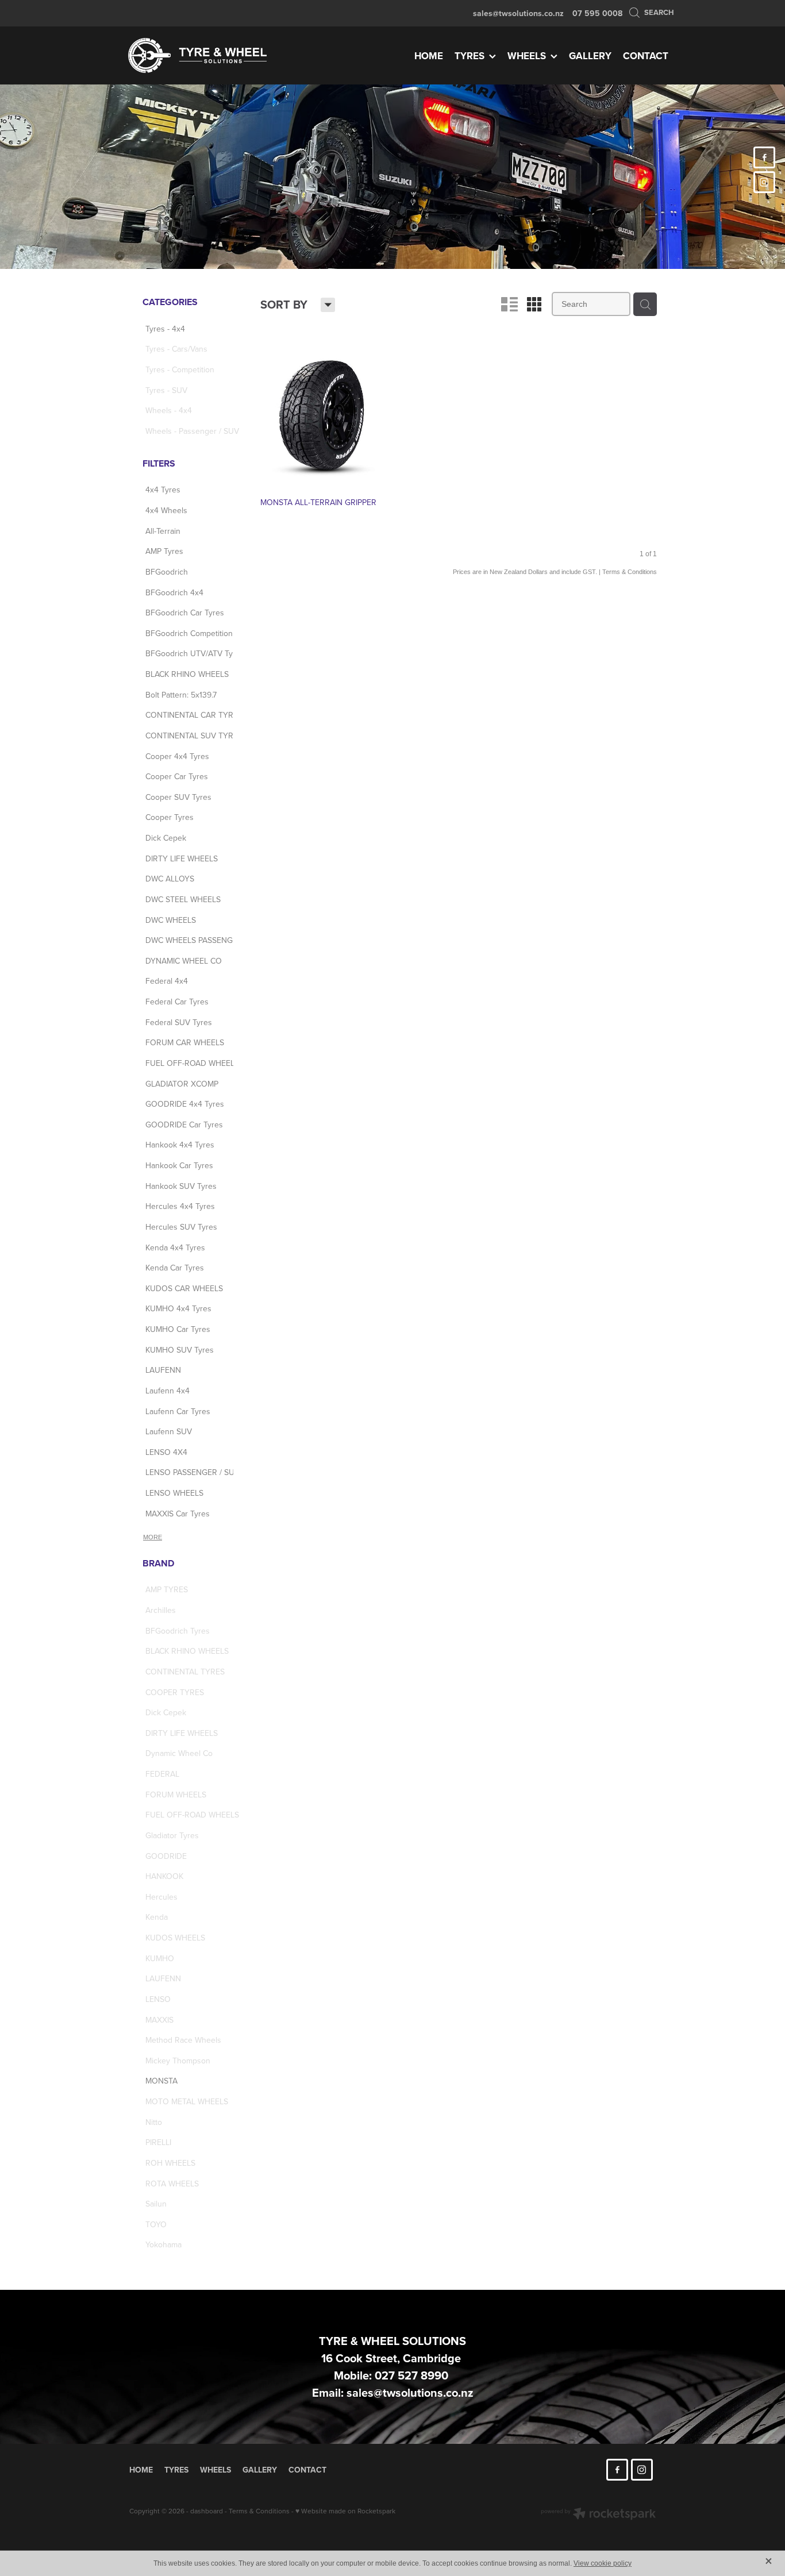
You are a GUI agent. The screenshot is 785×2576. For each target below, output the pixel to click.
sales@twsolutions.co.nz (518, 13)
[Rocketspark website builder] (598, 2515)
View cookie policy (603, 2563)
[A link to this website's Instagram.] (764, 182)
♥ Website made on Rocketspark (345, 2511)
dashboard (207, 2511)
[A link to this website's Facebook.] (764, 157)
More (153, 1537)
